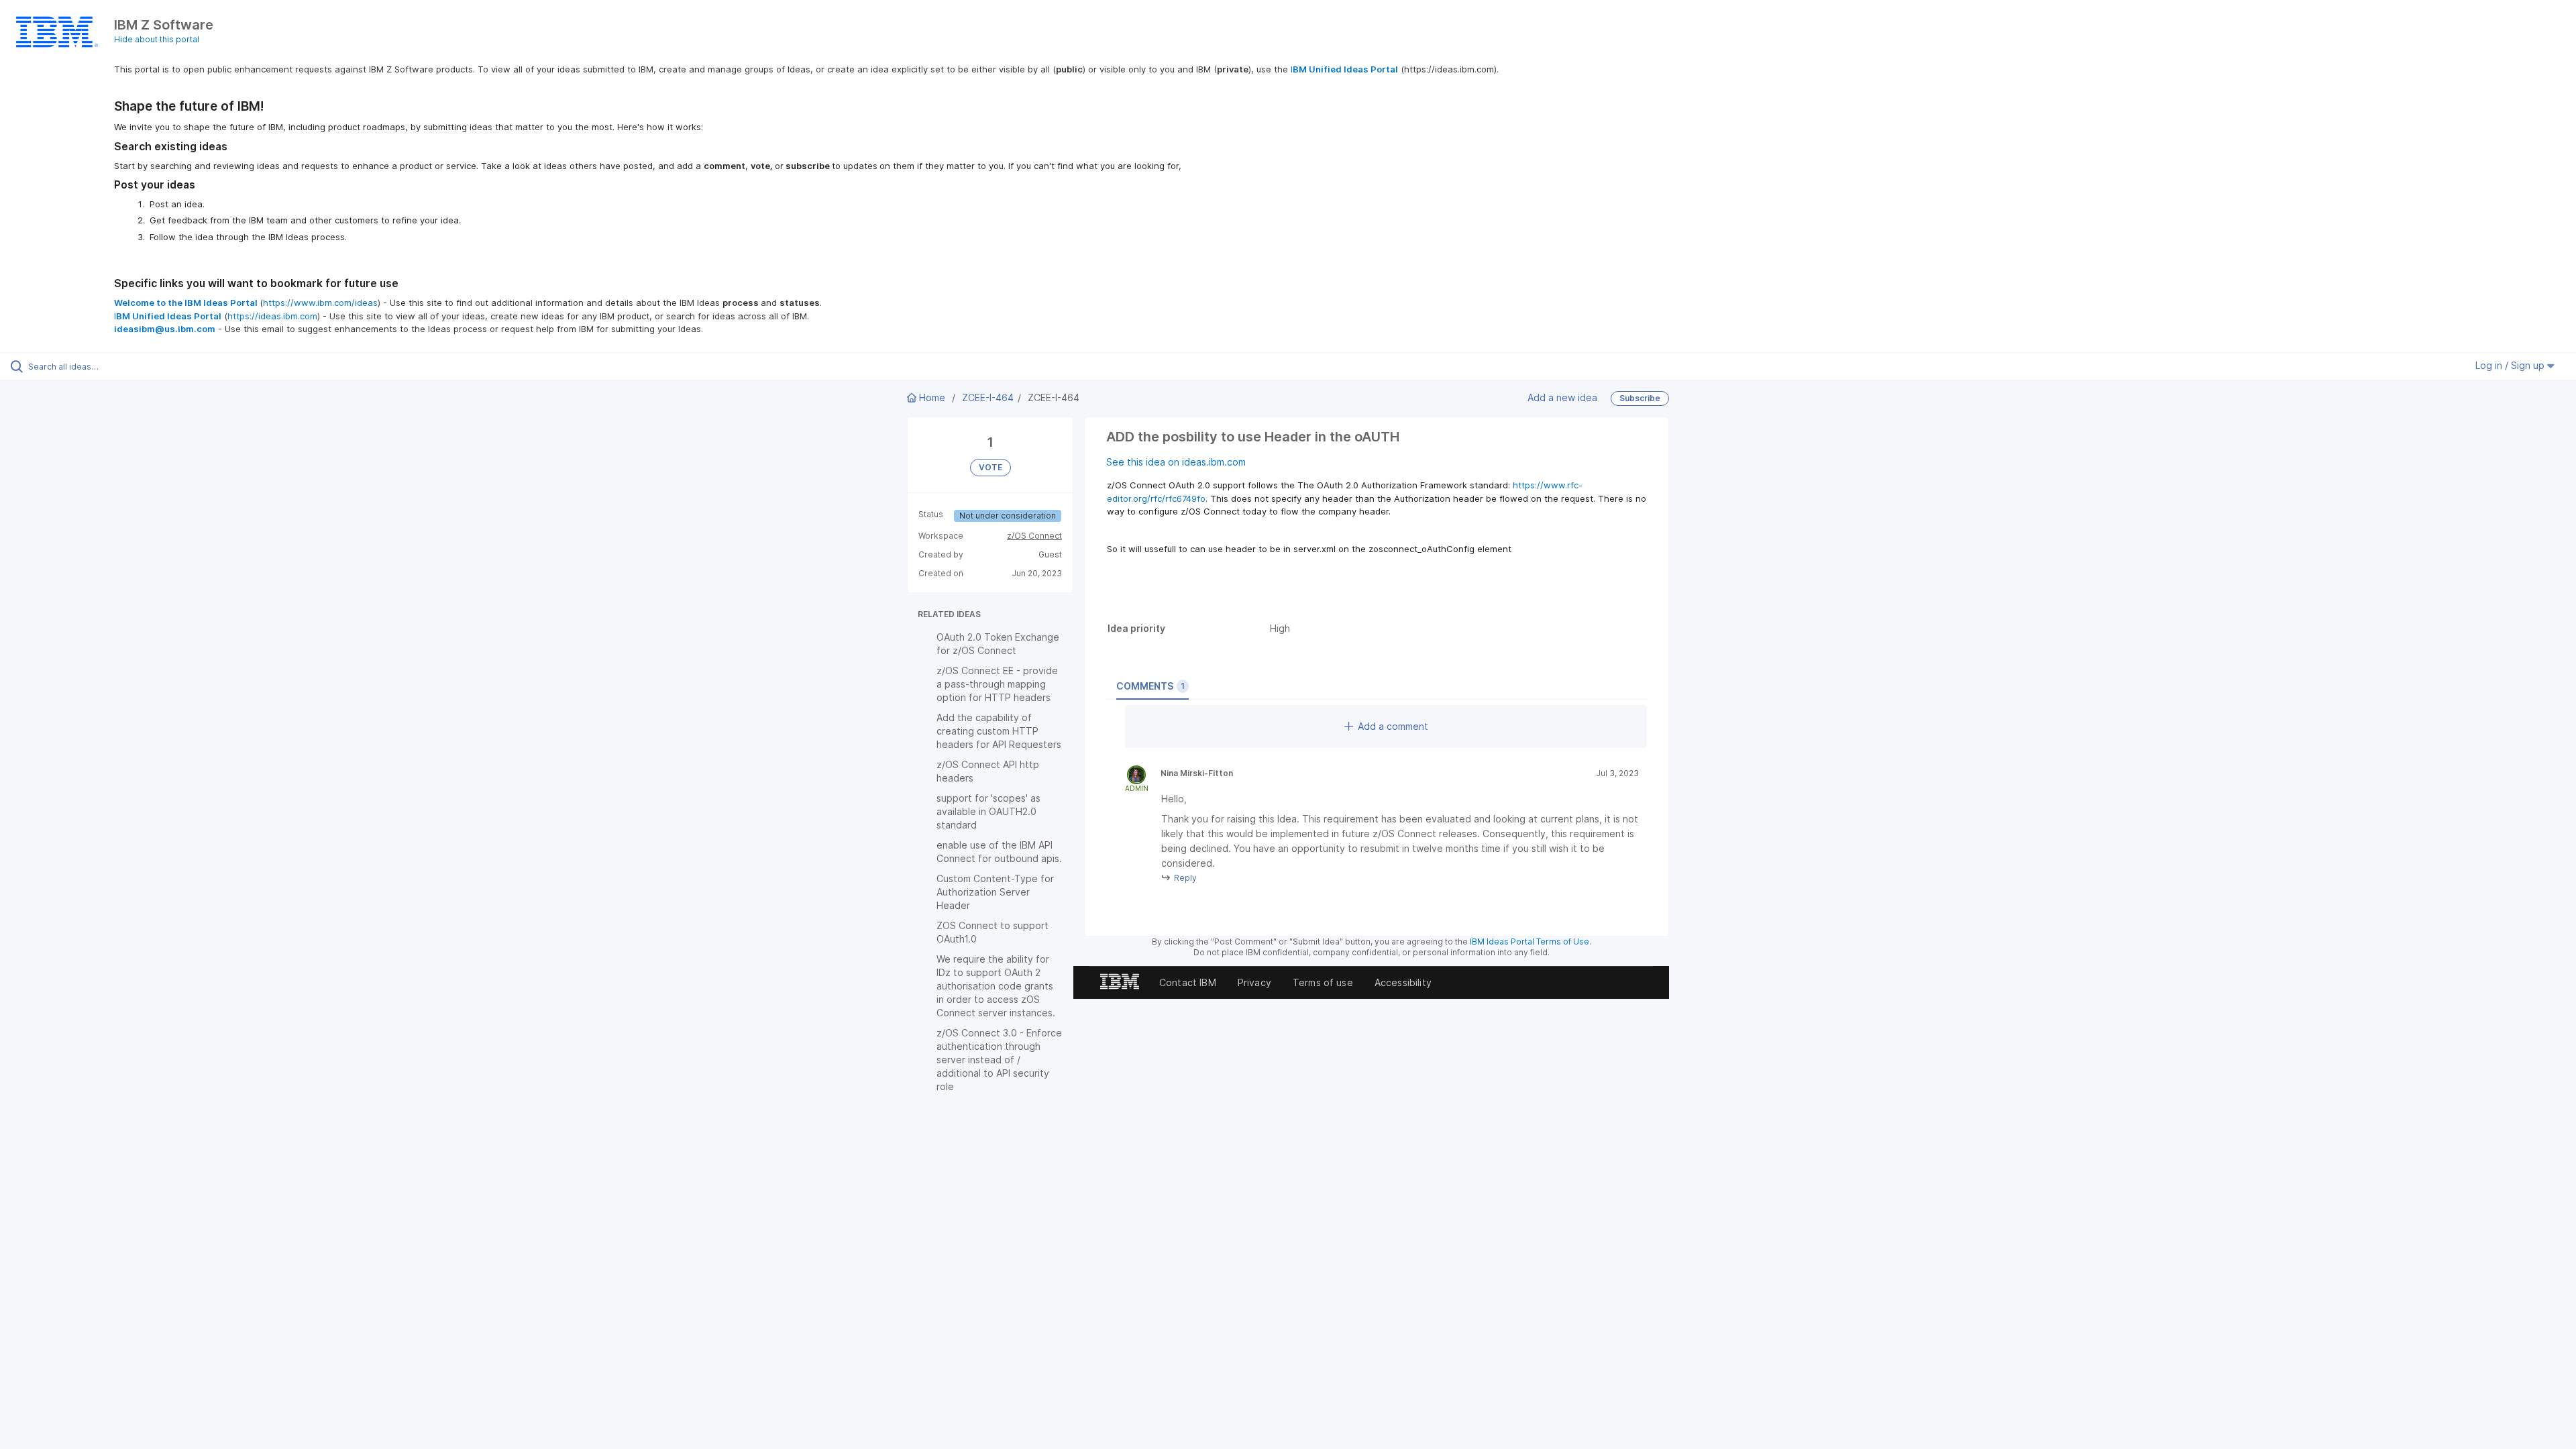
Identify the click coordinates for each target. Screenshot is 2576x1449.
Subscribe (1640, 398)
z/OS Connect (1034, 536)
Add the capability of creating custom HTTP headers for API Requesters (999, 731)
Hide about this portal (157, 39)
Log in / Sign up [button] (2511, 365)
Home (932, 397)
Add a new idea (1562, 397)
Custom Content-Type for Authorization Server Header (995, 892)
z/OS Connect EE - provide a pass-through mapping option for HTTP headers (997, 684)
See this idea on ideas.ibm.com (1176, 462)
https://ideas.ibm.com (272, 316)
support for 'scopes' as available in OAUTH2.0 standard (988, 811)
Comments (1150, 686)
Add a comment (1393, 726)
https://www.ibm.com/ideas (320, 303)
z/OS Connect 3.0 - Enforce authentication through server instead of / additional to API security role (999, 1060)
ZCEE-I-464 (988, 397)
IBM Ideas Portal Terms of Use (1529, 942)
